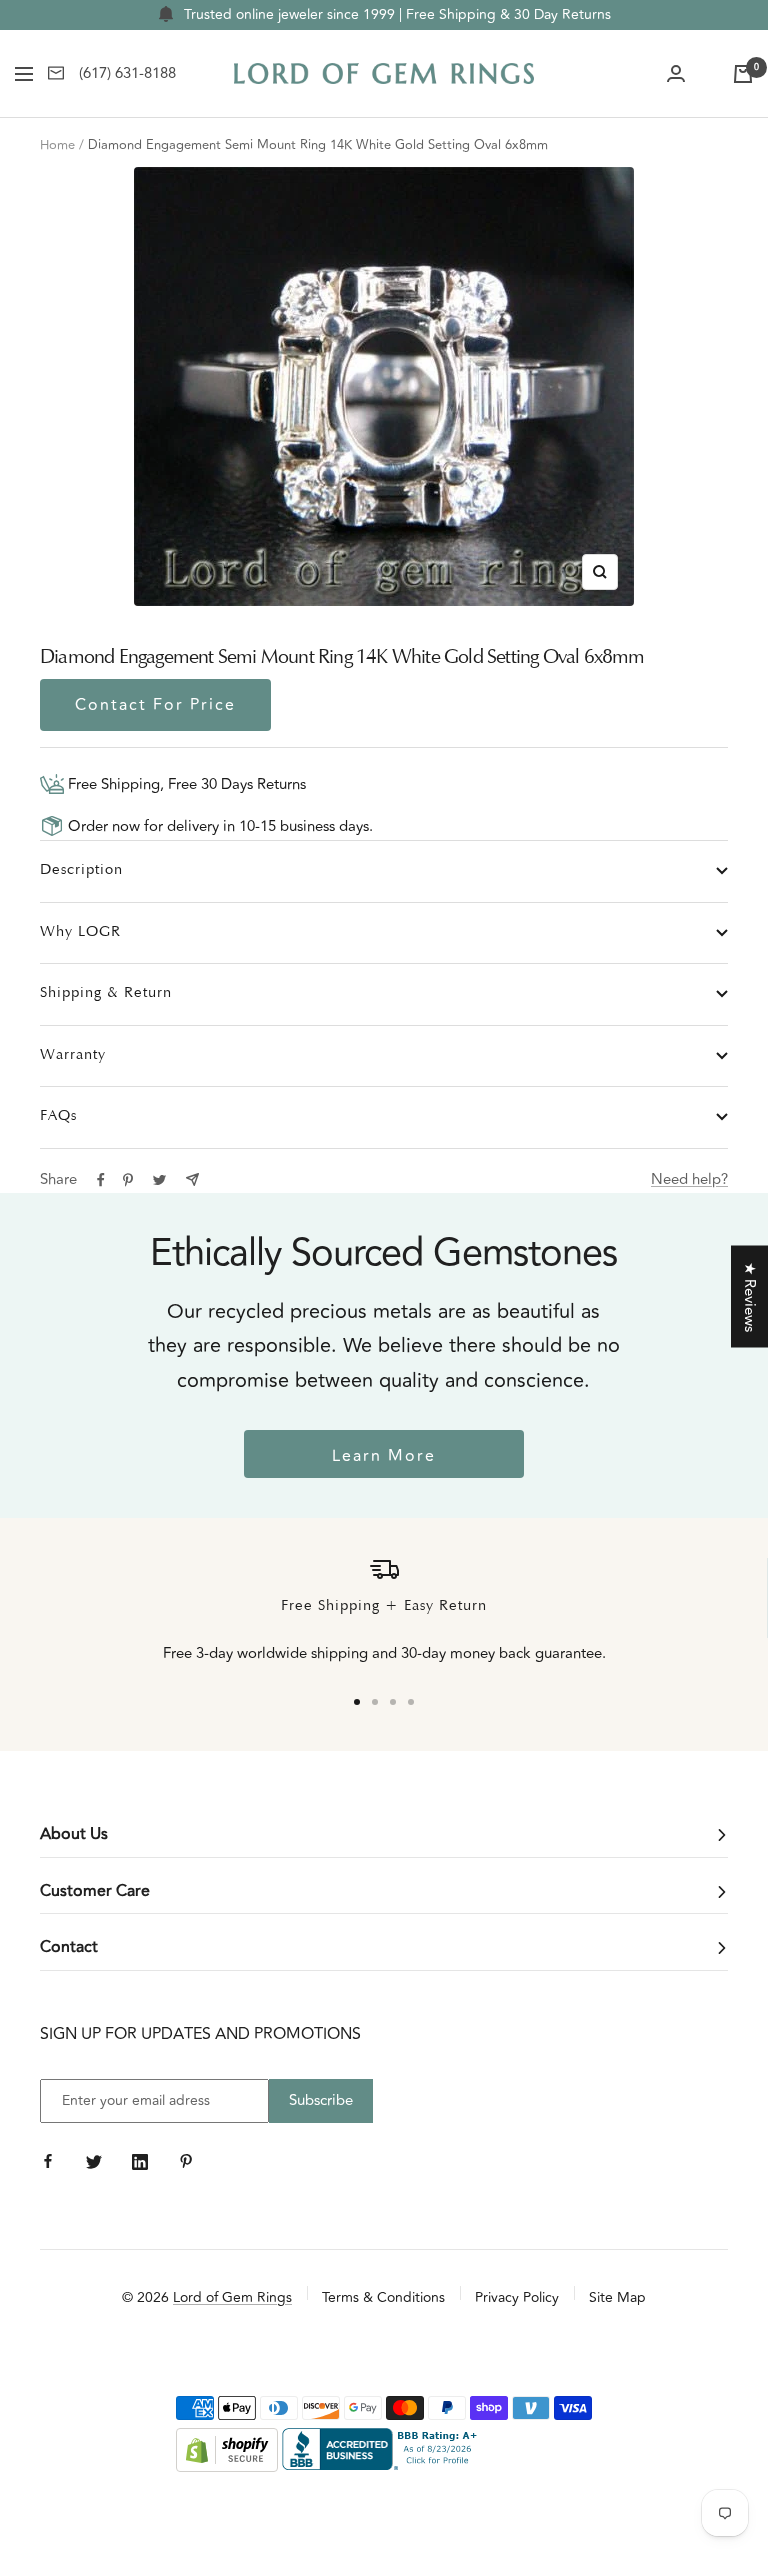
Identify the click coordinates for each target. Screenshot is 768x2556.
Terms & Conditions (383, 2297)
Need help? (689, 1179)
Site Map (617, 2297)
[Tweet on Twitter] (159, 1180)
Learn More (384, 1456)
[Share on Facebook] (101, 1180)
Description (81, 870)
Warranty (73, 1055)
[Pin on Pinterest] (128, 1180)
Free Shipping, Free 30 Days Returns (185, 784)
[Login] (676, 74)
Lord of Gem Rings (232, 2297)
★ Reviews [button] (749, 1297)
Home (57, 145)
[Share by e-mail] (192, 1179)
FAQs (58, 1116)
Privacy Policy (517, 2297)
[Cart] (743, 74)
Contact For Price (155, 705)
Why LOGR (80, 932)
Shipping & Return (106, 993)
